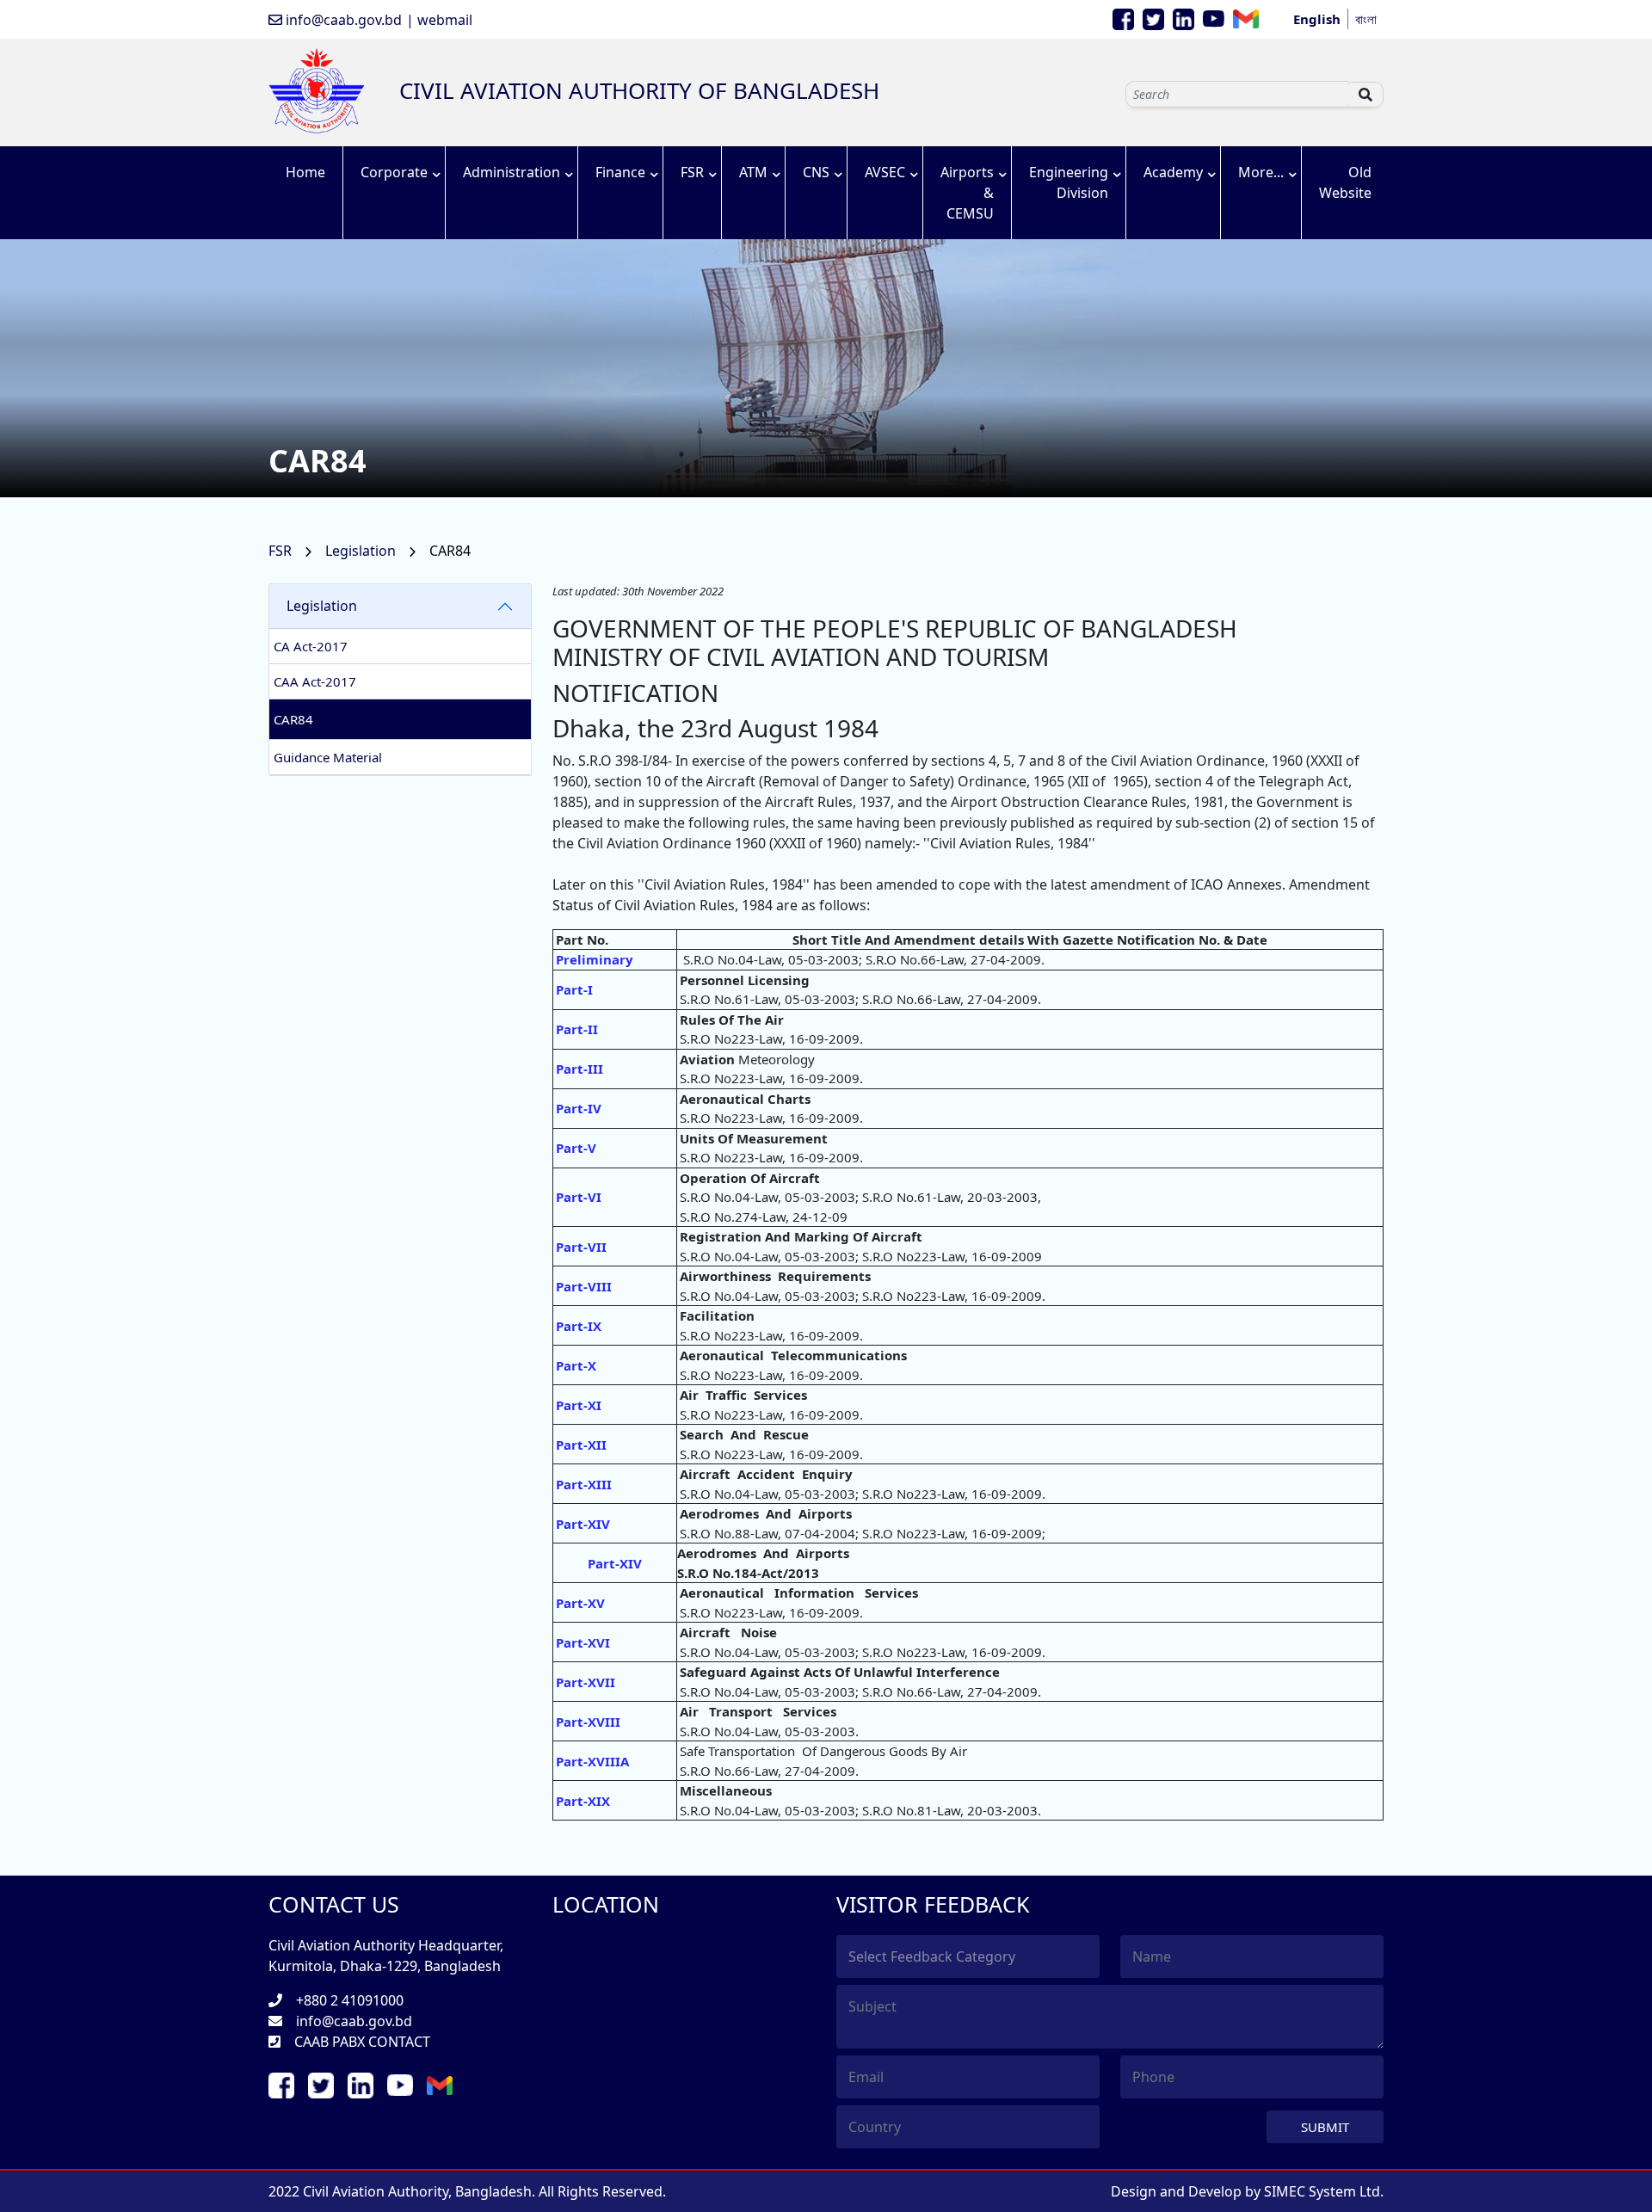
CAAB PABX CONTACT (362, 2042)
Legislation (362, 551)
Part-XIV (583, 1524)
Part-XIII (584, 1484)
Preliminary (595, 959)
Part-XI (579, 1405)
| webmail (439, 20)
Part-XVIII (588, 1722)
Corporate (394, 172)
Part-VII (581, 1247)
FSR (692, 172)
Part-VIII (584, 1286)
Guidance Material (328, 757)
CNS (816, 172)
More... (1261, 172)
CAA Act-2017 (315, 681)
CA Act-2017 (311, 646)
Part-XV (580, 1603)
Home (305, 172)
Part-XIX (583, 1801)
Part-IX (579, 1326)
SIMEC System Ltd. (1324, 2191)
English (1317, 19)
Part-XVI (583, 1642)
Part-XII (581, 1445)
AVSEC (885, 172)
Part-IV (579, 1108)
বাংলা (1366, 19)
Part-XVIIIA (592, 1761)
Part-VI (579, 1197)
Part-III (579, 1069)
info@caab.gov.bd (342, 20)
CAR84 (293, 719)
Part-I (574, 989)
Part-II (577, 1029)
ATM (753, 172)
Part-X (576, 1365)
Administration (512, 172)
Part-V (576, 1148)
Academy (1173, 172)
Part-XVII (586, 1682)
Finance (620, 172)
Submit (1325, 2127)
